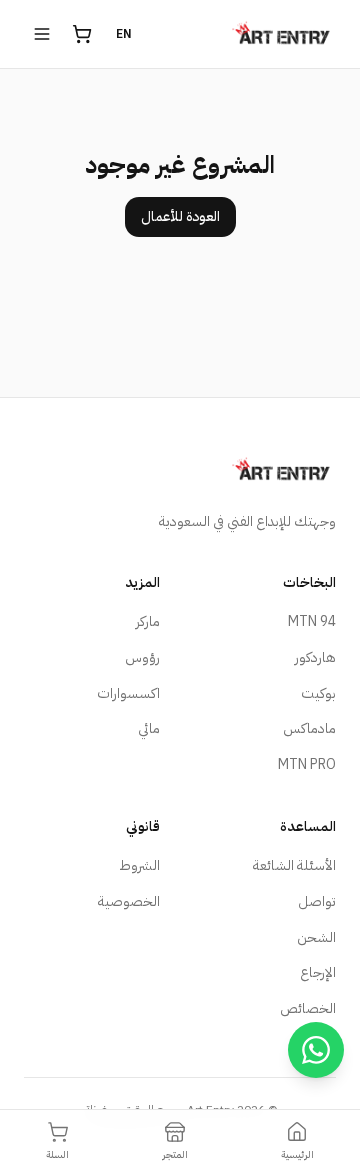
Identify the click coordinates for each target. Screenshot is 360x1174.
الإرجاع (318, 972)
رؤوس (142, 657)
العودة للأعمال (180, 216)
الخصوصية (129, 901)
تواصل (317, 901)
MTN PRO (307, 764)
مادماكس (309, 728)
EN (124, 34)
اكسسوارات (128, 693)
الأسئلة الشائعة (294, 865)
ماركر (148, 621)
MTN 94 (312, 621)
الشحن (316, 937)
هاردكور (315, 657)
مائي (149, 728)
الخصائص (308, 1008)
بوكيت (318, 693)
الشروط (139, 865)
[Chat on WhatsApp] (316, 1050)
